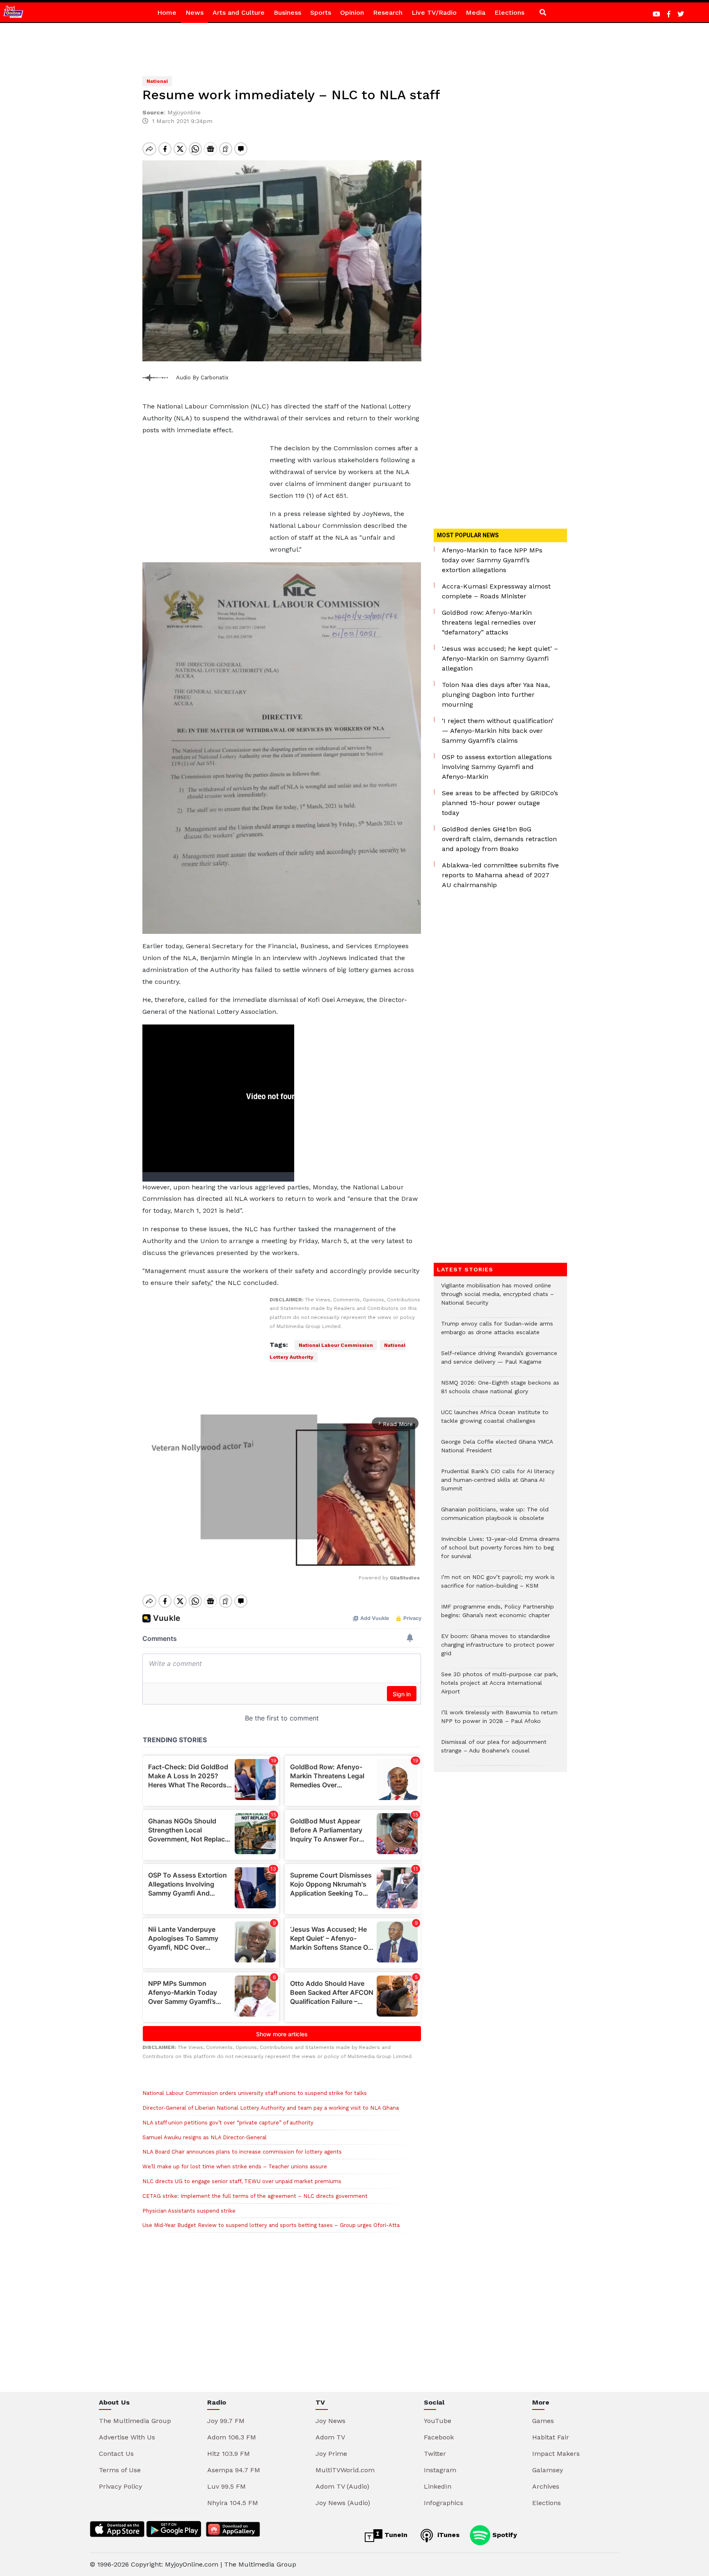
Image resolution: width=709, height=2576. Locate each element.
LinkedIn (438, 2486)
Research (388, 13)
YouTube (438, 2421)
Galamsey (548, 2470)
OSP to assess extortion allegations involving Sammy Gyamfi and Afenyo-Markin (497, 767)
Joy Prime (331, 2454)
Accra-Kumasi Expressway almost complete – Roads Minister (496, 591)
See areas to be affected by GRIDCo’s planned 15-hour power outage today (500, 803)
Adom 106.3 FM (232, 2437)
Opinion (352, 13)
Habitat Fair (551, 2437)
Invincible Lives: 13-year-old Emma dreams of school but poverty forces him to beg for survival (500, 1552)
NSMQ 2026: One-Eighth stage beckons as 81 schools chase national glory (500, 1391)
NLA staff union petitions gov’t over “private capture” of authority (228, 2123)
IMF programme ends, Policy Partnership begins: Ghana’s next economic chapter (497, 1615)
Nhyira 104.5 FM (233, 2503)
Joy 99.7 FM (226, 2421)
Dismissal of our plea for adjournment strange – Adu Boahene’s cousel (494, 1750)
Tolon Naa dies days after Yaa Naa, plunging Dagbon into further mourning (496, 695)
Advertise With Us (127, 2437)
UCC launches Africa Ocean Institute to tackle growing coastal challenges (495, 1421)
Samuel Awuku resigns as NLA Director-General (205, 2137)
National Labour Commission (336, 1345)
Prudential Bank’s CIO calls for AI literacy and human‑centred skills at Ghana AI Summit (498, 1484)
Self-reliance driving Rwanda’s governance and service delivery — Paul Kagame (499, 1362)
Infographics (444, 2503)
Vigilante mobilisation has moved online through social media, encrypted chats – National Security (497, 1298)
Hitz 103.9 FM (229, 2454)
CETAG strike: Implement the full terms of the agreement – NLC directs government (255, 2196)
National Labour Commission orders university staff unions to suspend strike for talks (255, 2093)
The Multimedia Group (135, 2421)
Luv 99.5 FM (226, 2486)
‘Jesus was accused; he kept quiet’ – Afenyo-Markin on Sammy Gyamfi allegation (500, 658)
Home (167, 13)
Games (543, 2421)
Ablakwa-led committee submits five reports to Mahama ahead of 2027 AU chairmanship (500, 875)
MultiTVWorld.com (345, 2470)
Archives (546, 2486)
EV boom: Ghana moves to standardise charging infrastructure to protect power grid (498, 1649)
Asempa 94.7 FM (234, 2470)
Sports (321, 13)
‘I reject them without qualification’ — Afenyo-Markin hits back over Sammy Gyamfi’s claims (498, 731)
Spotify (504, 2535)
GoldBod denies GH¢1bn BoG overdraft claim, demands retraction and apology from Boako (499, 839)
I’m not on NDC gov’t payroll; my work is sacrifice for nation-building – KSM (498, 1586)
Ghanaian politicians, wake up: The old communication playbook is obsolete (495, 1518)
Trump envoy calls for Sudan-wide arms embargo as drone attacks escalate (497, 1332)
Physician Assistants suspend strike (189, 2211)
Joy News (330, 2421)
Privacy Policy (120, 2486)
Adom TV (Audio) (342, 2486)
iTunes (447, 2535)
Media (476, 13)
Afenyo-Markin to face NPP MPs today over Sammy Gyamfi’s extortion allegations (492, 560)
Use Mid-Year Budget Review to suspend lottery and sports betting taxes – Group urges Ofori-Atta (271, 2225)
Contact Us (116, 2454)
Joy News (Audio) (343, 2503)
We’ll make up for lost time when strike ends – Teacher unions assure (235, 2166)
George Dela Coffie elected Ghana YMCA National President (497, 1450)
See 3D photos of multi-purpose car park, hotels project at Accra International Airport (500, 1687)
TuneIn (395, 2535)
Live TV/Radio (434, 13)
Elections (509, 13)
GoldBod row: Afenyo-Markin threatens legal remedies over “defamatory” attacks (489, 622)
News (194, 13)
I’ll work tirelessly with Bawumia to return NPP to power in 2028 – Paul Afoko (499, 1721)
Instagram (440, 2470)
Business (287, 13)
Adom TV (330, 2437)
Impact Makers (556, 2454)
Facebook (439, 2437)
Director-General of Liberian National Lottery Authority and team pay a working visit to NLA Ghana (271, 2108)
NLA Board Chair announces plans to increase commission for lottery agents (242, 2152)
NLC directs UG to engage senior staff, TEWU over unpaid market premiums (242, 2181)
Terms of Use (120, 2470)
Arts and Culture (239, 13)
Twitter (435, 2454)
